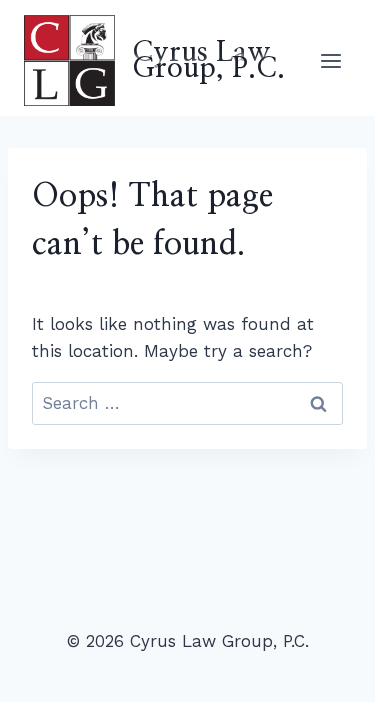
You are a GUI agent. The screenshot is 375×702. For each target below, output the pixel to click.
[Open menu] (330, 60)
